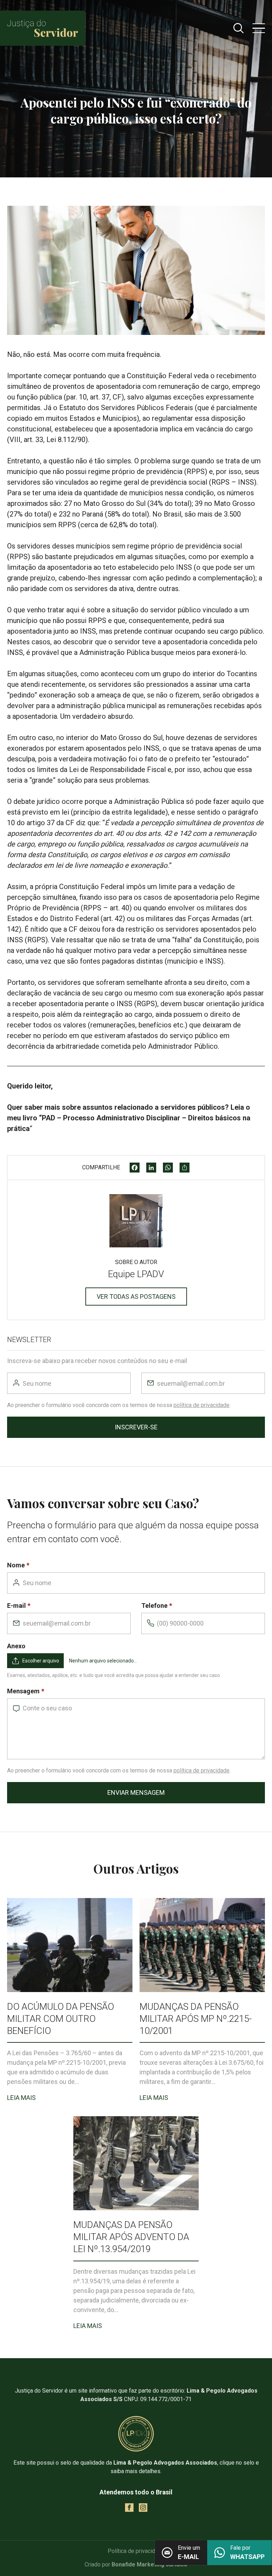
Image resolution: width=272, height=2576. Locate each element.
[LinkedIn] (151, 1168)
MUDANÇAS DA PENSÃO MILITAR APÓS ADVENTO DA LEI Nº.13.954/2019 (131, 2237)
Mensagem (23, 1691)
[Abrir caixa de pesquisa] (239, 28)
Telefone (154, 1606)
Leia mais (21, 2098)
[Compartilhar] (185, 1168)
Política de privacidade (136, 2551)
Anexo (16, 1646)
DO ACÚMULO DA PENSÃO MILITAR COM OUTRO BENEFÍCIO (61, 2019)
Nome (16, 1565)
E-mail (16, 1606)
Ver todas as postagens (136, 1297)
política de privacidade (202, 1405)
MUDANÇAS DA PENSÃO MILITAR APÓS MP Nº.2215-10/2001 (196, 2019)
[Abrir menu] (259, 28)
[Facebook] (135, 1168)
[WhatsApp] (168, 1168)
